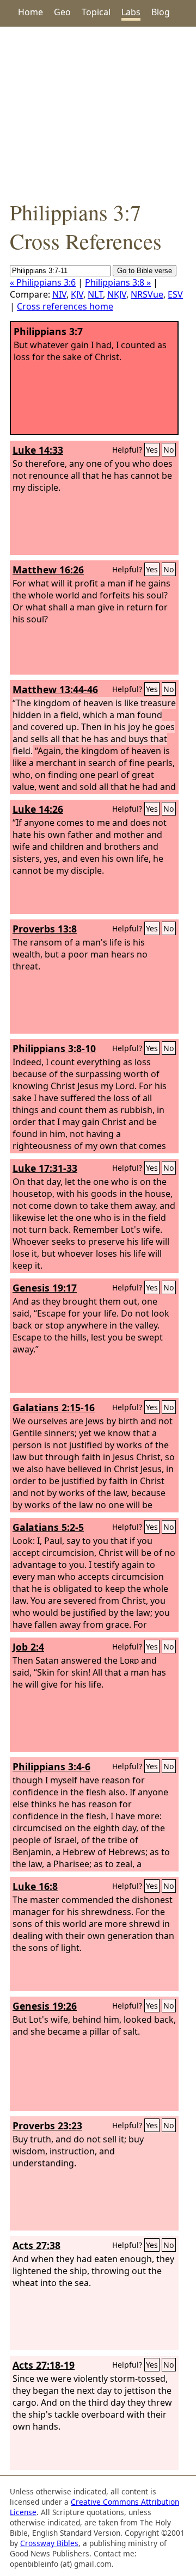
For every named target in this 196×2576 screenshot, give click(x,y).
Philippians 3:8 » (118, 282)
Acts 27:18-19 (44, 2365)
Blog (161, 12)
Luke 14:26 (38, 809)
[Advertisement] (98, 112)
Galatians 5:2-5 (48, 1527)
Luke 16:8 (35, 1886)
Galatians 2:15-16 (54, 1407)
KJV (77, 294)
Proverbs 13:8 (45, 929)
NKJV (117, 294)
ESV (175, 294)
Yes (152, 450)
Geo (62, 12)
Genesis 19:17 (45, 1288)
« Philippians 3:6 (43, 282)
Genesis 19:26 (45, 2006)
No (169, 450)
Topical (96, 12)
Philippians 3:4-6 (51, 1766)
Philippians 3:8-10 (54, 1048)
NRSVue (147, 294)
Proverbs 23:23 (47, 2126)
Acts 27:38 (36, 2245)
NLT (95, 294)
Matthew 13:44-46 (55, 689)
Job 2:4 (28, 1647)
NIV (59, 294)
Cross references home (65, 306)
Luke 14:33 (38, 450)
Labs (131, 12)
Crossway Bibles (49, 2543)
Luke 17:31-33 (45, 1168)
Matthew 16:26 (48, 570)
